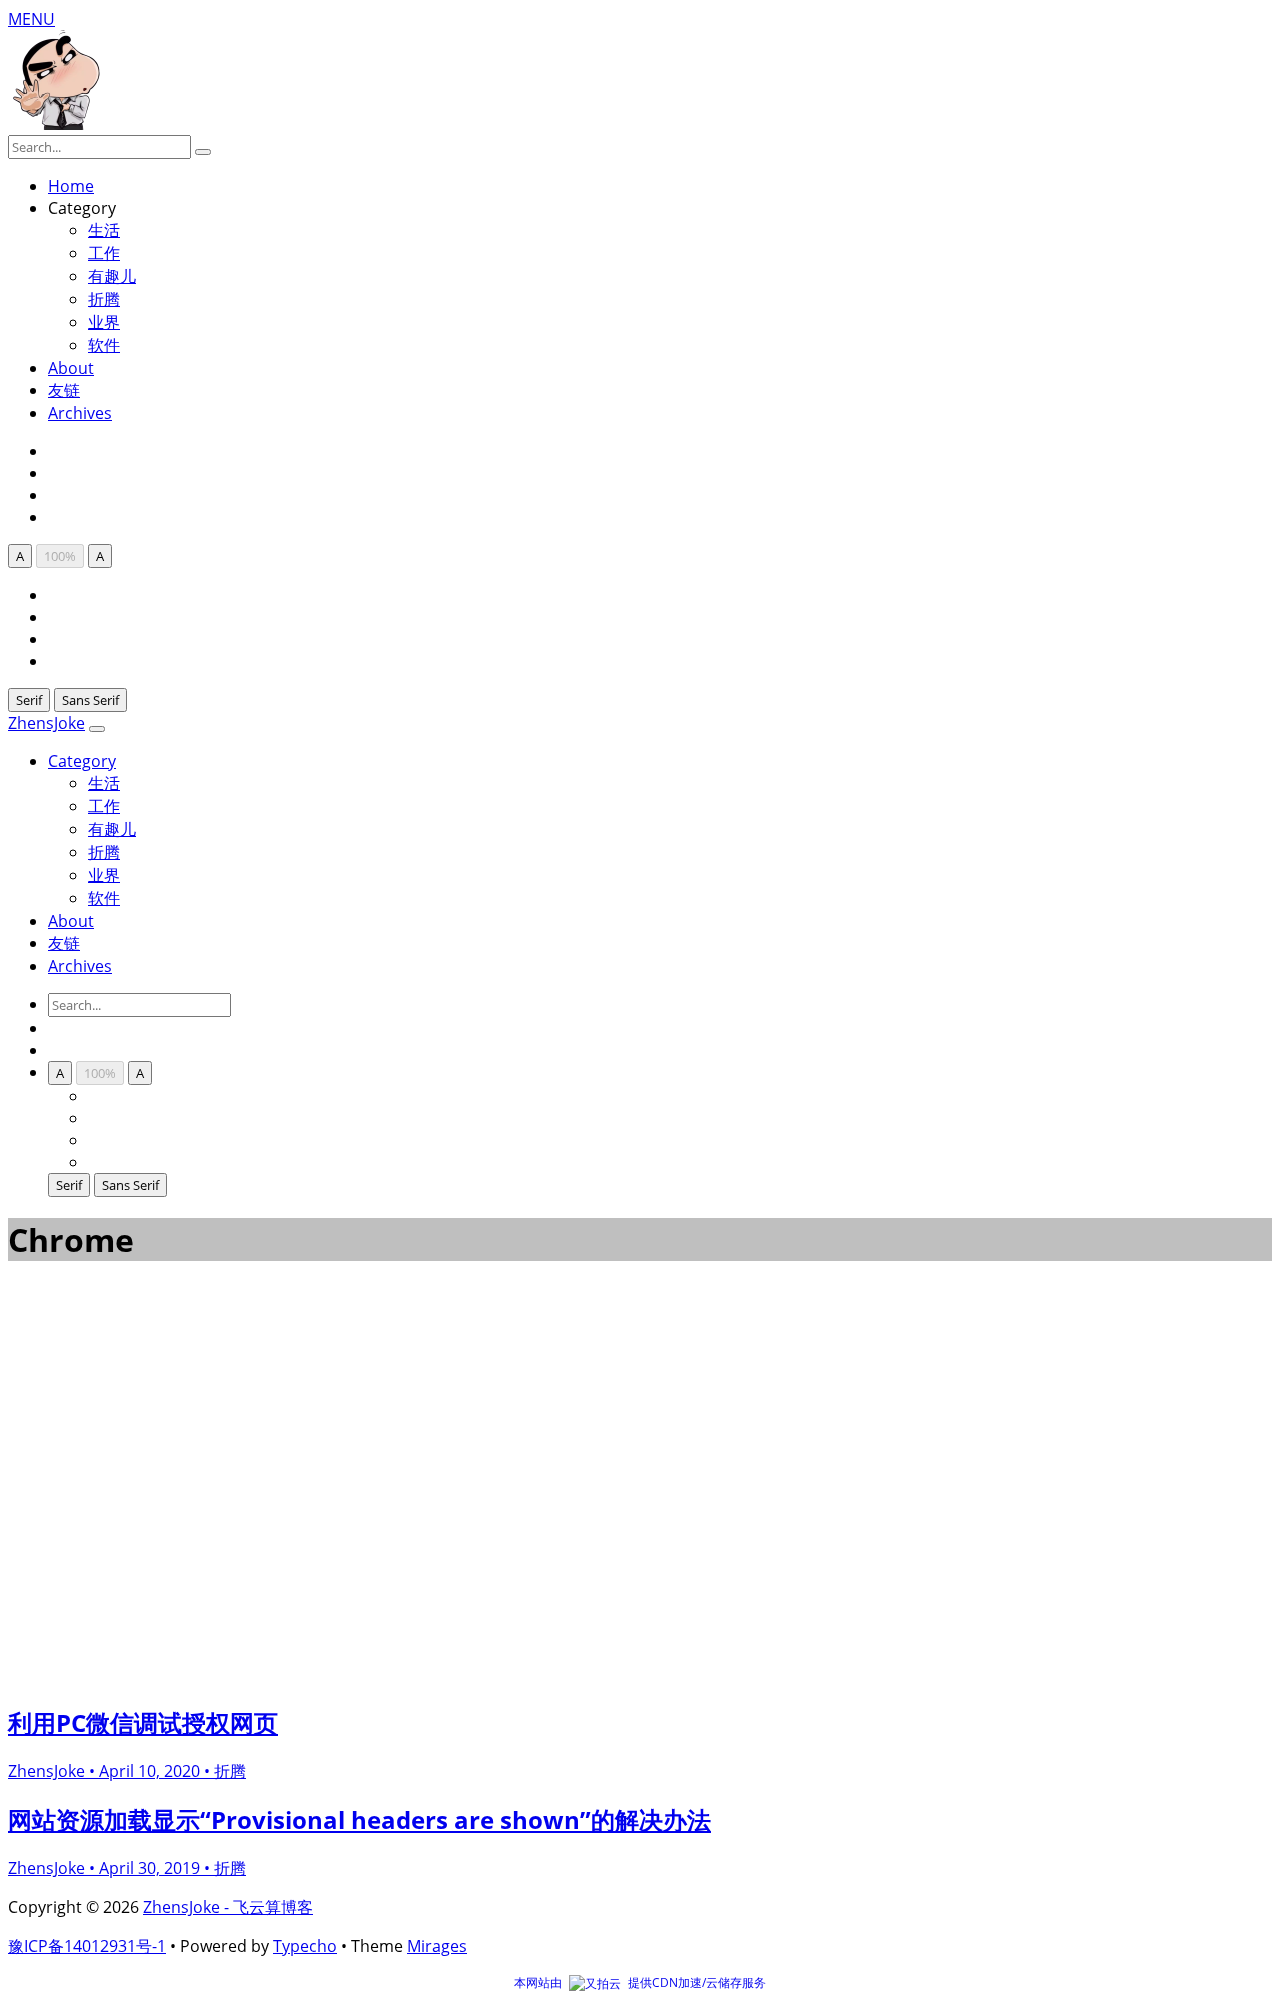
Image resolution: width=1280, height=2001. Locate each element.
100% (60, 556)
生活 (104, 783)
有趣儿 (112, 276)
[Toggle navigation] (97, 729)
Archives (80, 413)
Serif (29, 700)
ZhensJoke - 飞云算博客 (228, 1907)
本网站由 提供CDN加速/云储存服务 (640, 1982)
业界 (104, 322)
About (71, 368)
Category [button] (82, 761)
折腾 (104, 299)
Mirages (437, 1946)
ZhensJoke (46, 723)
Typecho (305, 1946)
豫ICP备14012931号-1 (87, 1946)
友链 (64, 390)
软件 (104, 345)
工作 (104, 253)
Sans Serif (90, 700)
